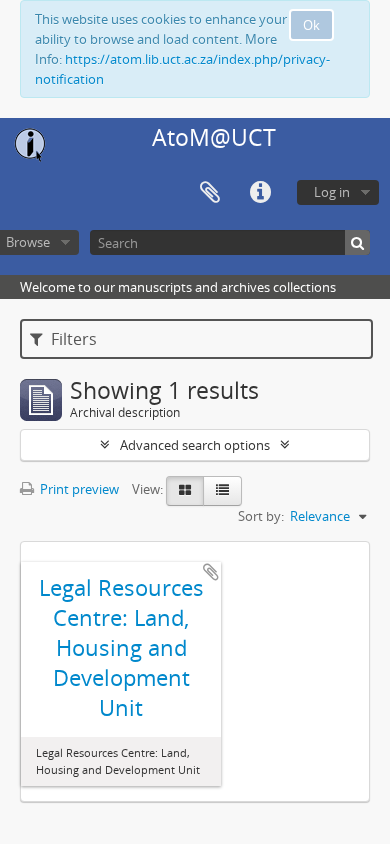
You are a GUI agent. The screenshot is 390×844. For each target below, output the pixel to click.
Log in (332, 192)
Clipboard (210, 193)
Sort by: (261, 516)
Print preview (78, 489)
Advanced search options (195, 445)
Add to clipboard (211, 572)
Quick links (260, 193)
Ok (311, 25)
